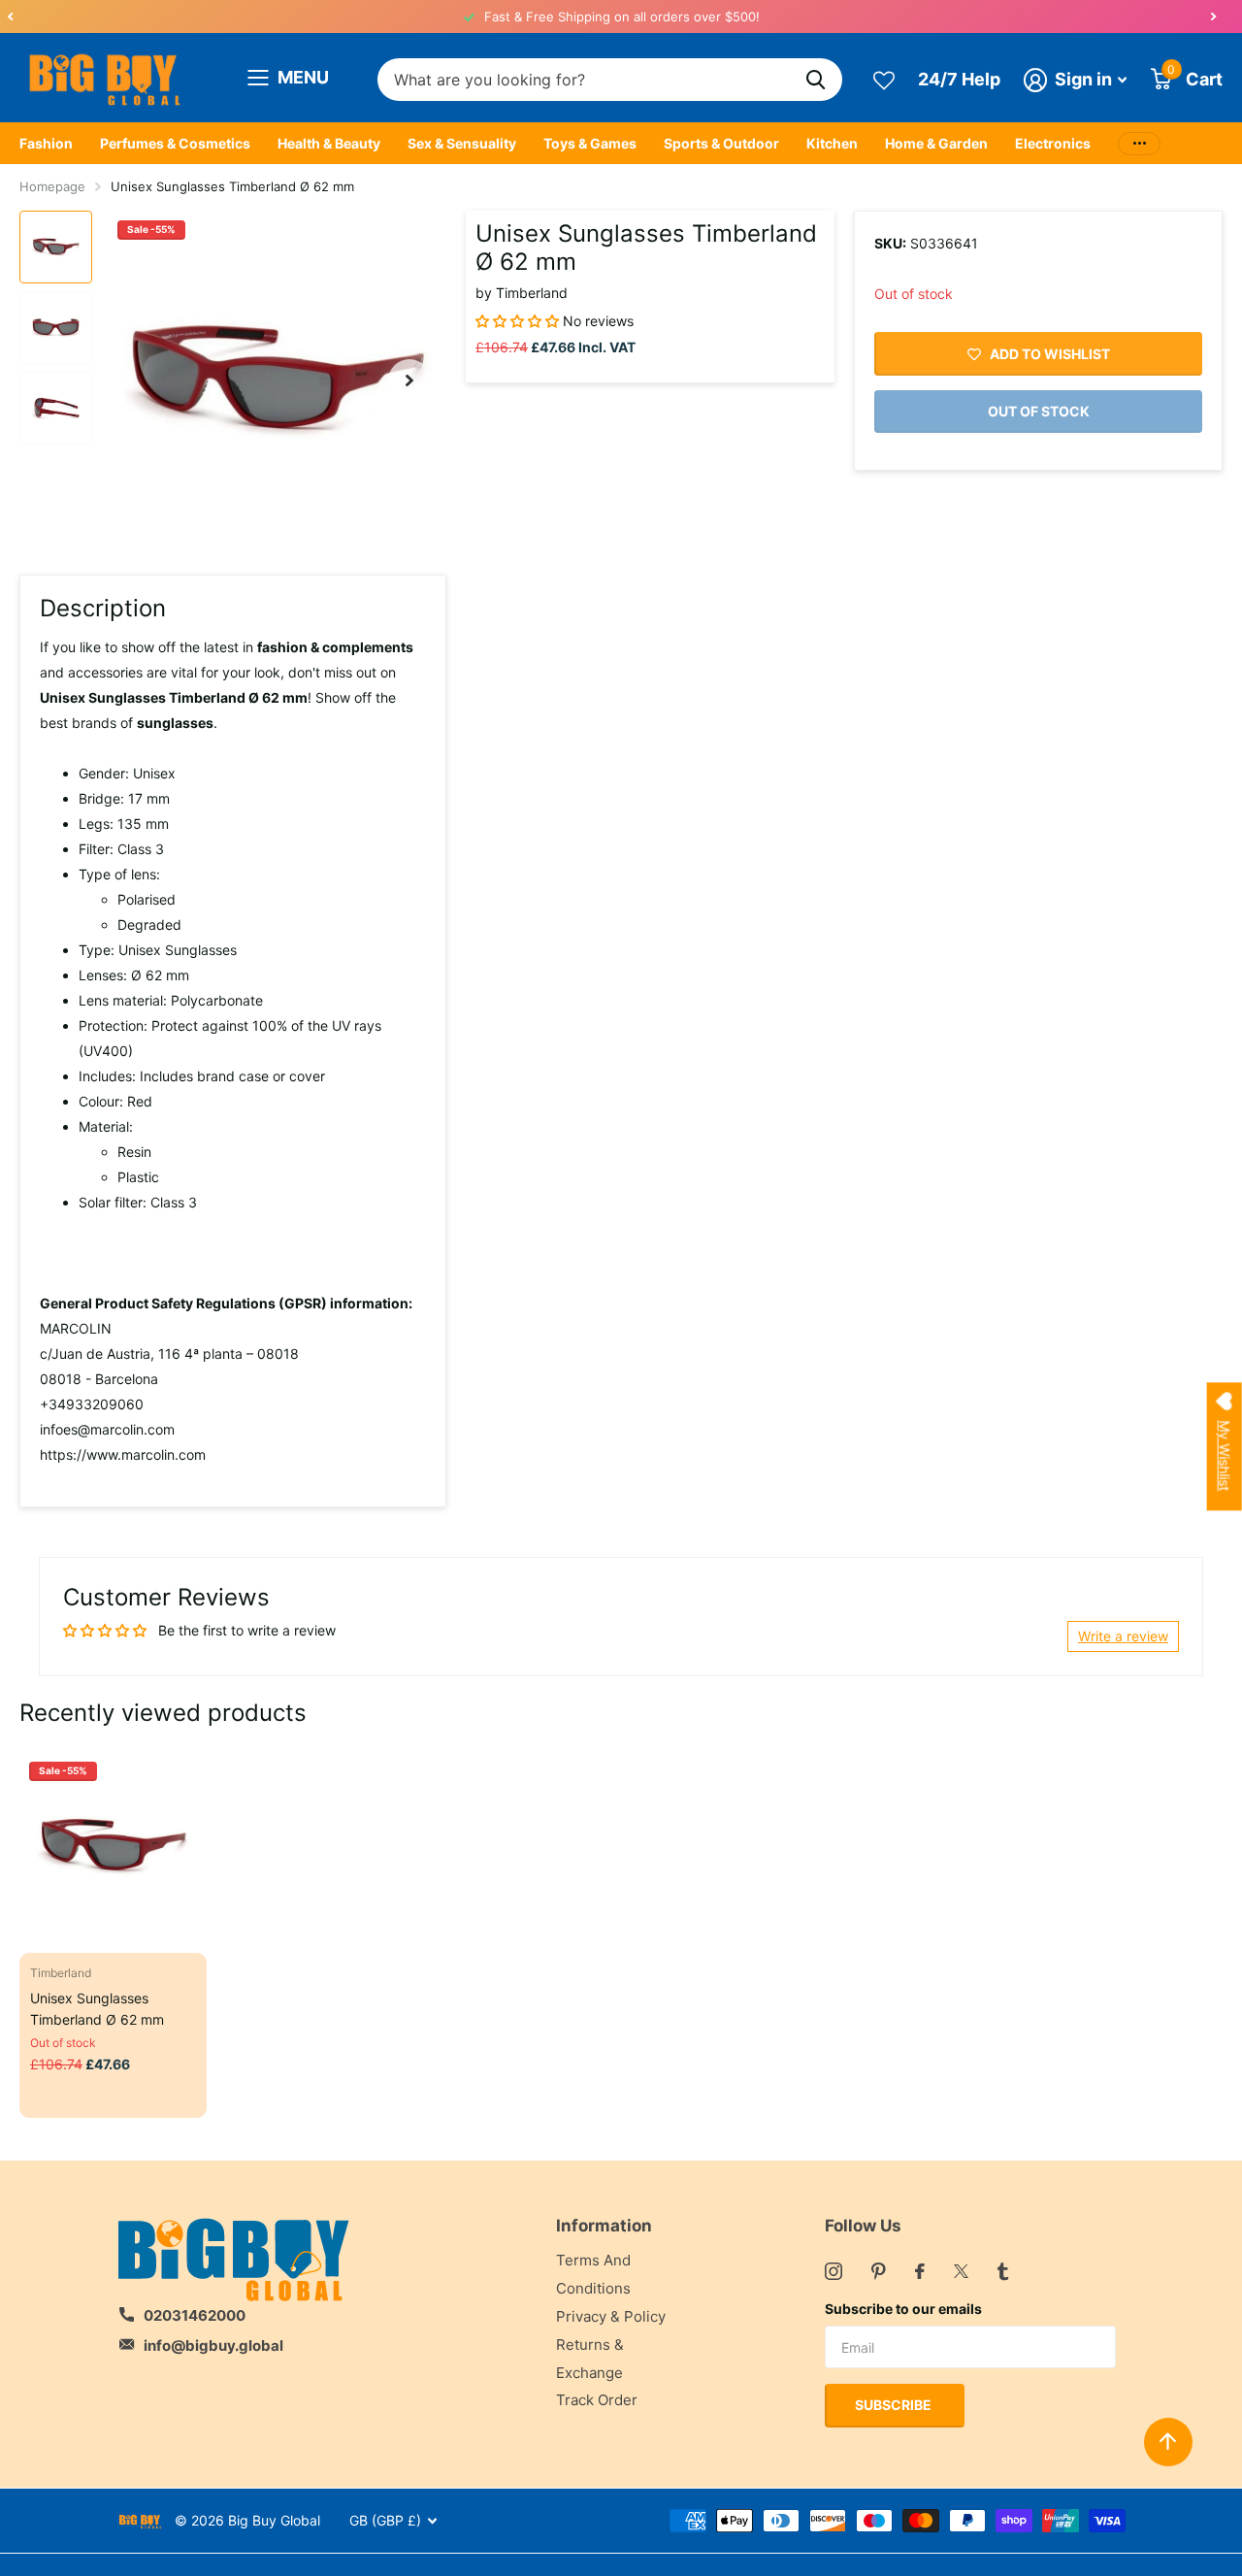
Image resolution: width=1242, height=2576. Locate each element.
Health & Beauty (329, 143)
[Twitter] (961, 2271)
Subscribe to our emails (903, 2309)
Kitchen (832, 143)
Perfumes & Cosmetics (175, 143)
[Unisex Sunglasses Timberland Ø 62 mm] (113, 1846)
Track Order (597, 2400)
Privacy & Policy (611, 2316)
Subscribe (895, 2405)
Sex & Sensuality (462, 143)
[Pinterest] (879, 2271)
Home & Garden (936, 143)
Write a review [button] (1123, 1636)
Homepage (52, 186)
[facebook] (920, 2271)
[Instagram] (833, 2271)
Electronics (1053, 143)
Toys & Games (590, 143)
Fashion (46, 143)
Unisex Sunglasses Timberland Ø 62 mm (97, 2008)
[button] (10, 17)
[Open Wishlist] (884, 79)
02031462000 (195, 2315)
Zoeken (816, 80)
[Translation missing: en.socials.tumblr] (1003, 2271)
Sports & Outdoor (721, 143)
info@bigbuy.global (213, 2345)
